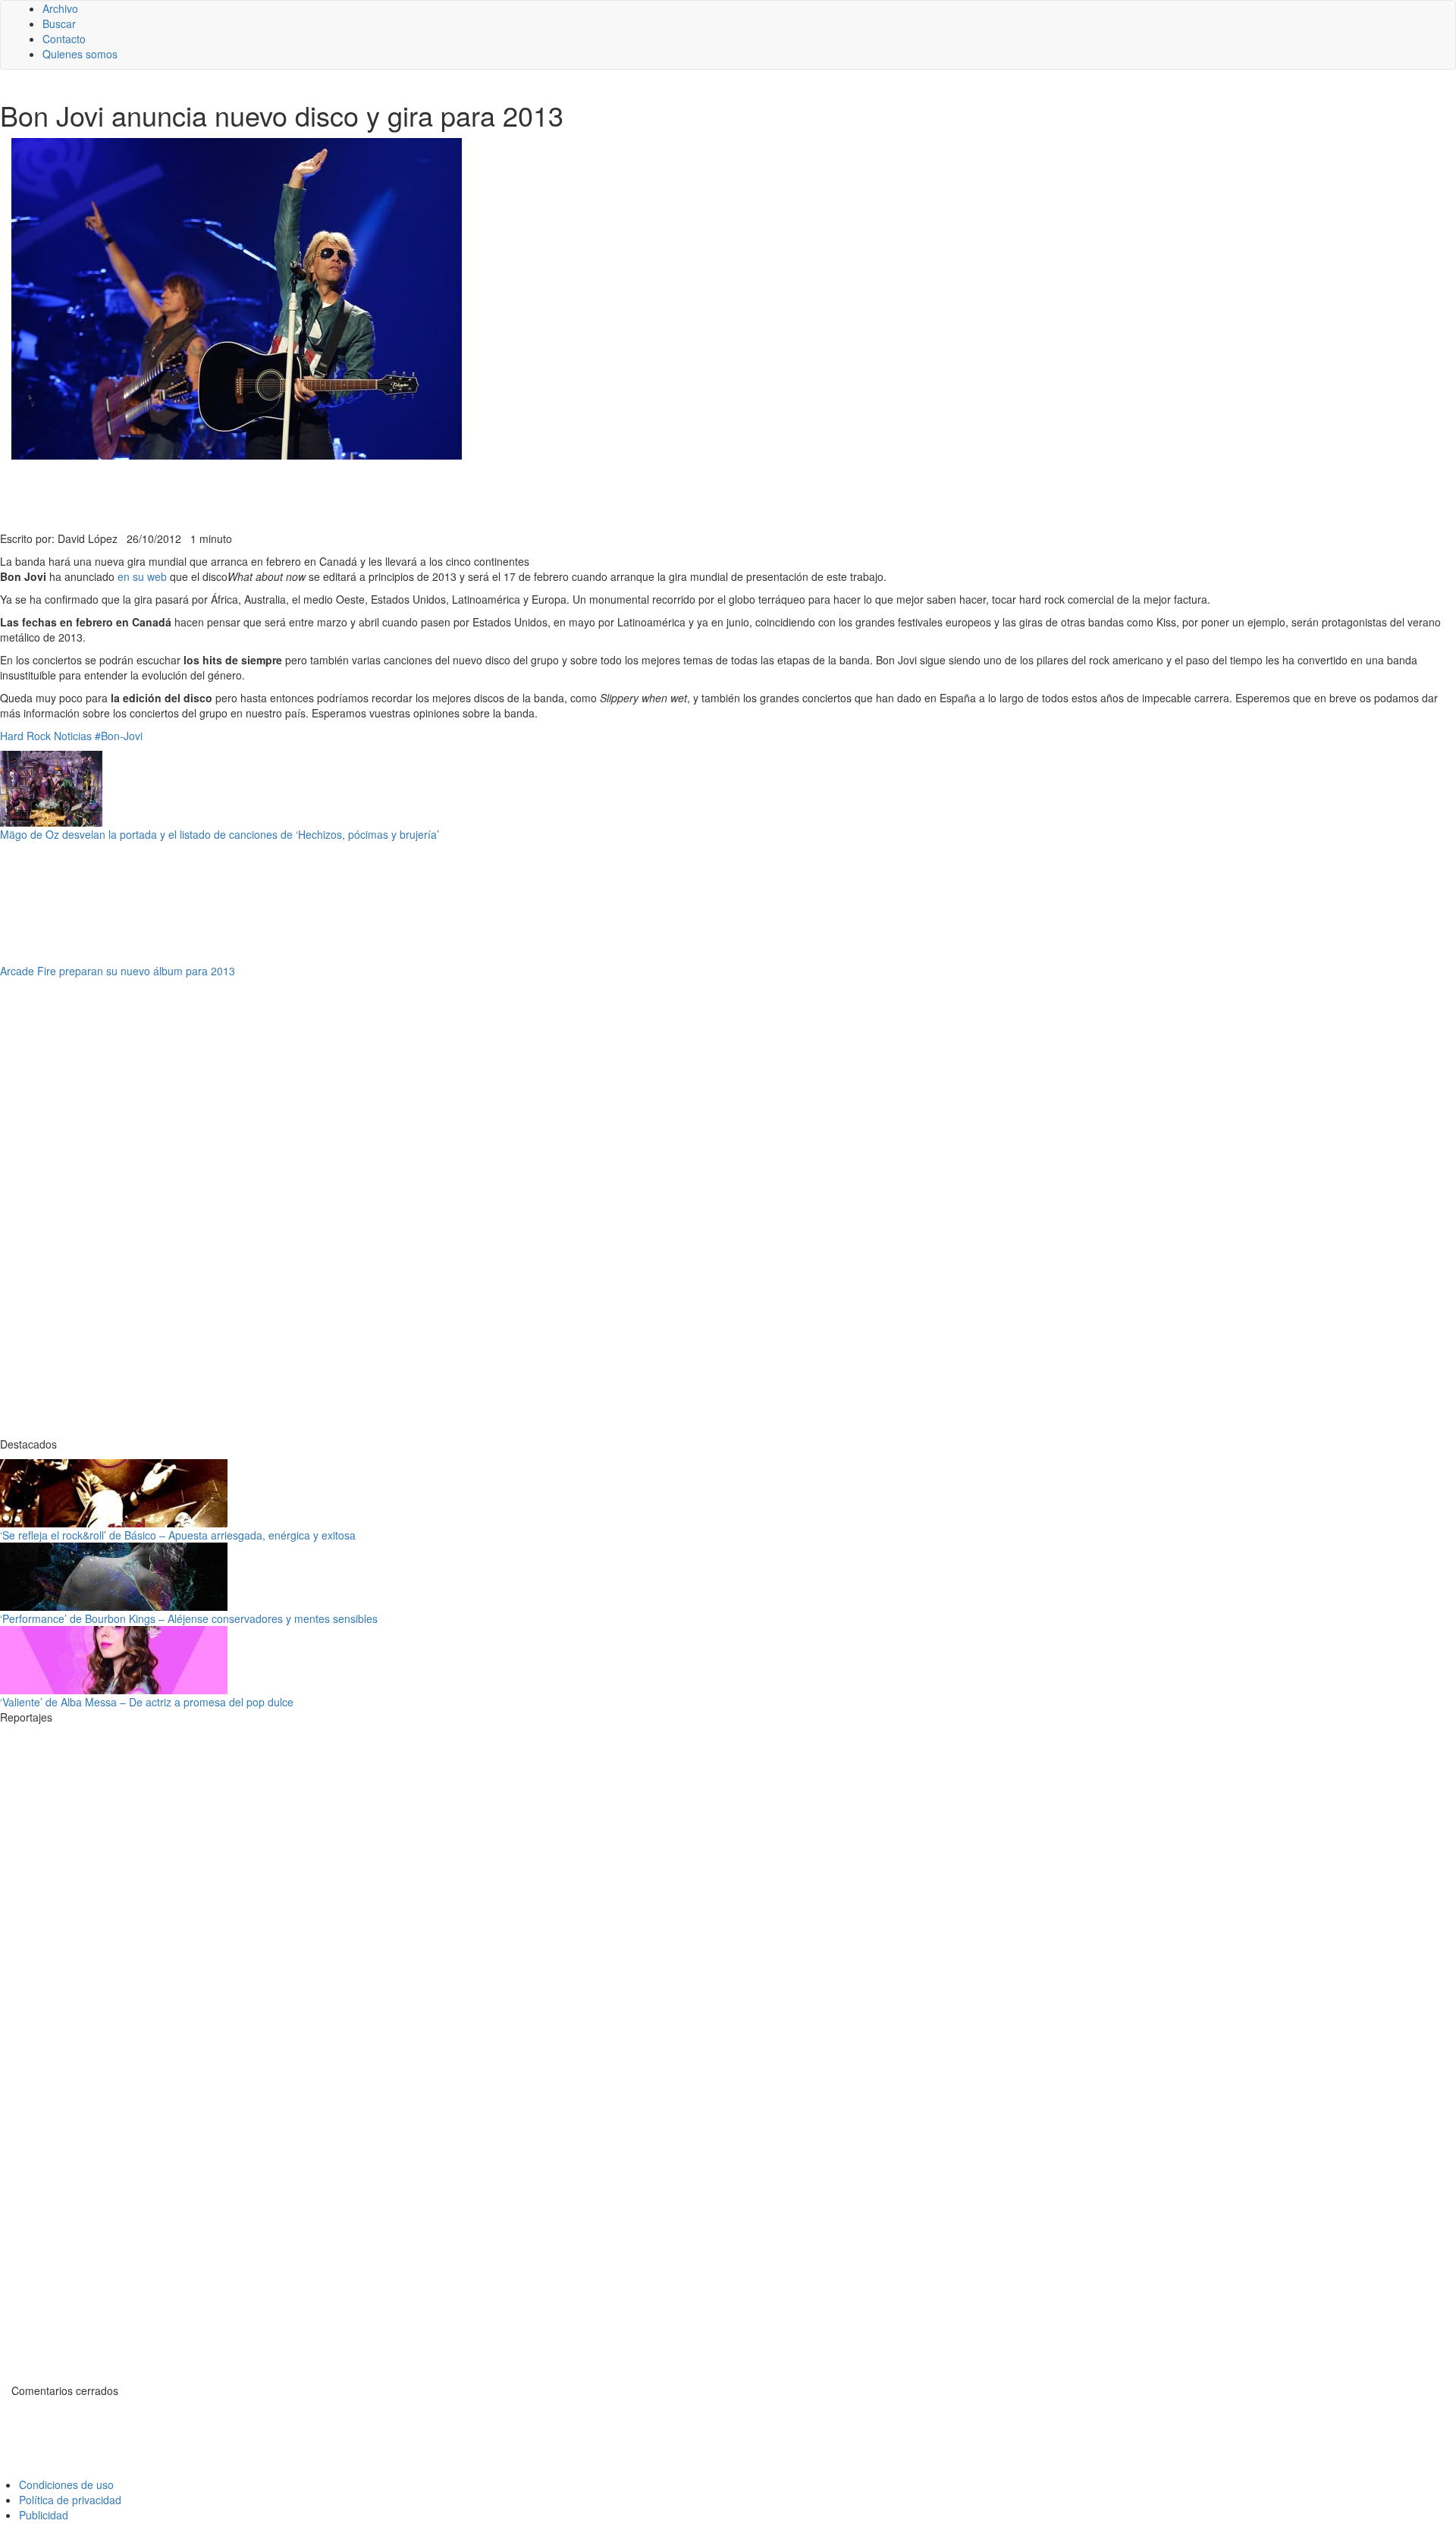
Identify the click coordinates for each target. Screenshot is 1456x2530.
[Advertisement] (372, 494)
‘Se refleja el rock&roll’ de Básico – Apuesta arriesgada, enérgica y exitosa (178, 1535)
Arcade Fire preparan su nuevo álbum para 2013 (118, 971)
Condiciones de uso (66, 2484)
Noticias (73, 736)
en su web (142, 576)
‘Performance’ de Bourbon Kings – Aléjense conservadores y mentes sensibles (189, 1618)
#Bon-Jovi (119, 736)
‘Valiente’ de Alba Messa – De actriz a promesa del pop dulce (147, 1702)
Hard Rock (25, 736)
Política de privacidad (70, 2500)
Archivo (60, 8)
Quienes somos (80, 54)
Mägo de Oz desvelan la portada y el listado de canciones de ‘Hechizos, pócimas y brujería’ (220, 834)
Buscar (59, 24)
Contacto (64, 39)
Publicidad (44, 2515)
